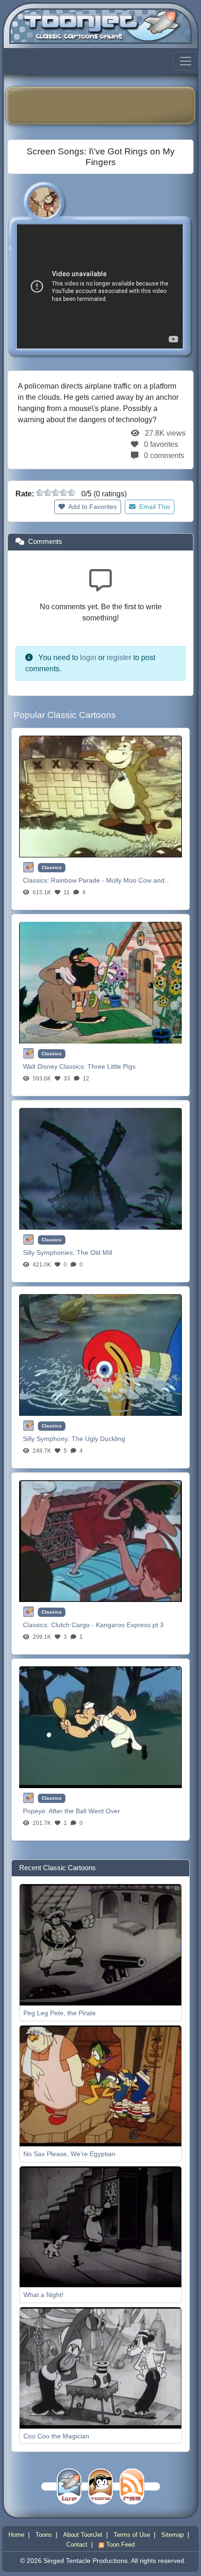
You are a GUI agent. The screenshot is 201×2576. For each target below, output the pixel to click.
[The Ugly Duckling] (100, 1354)
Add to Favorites (92, 507)
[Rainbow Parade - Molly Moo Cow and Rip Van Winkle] (100, 796)
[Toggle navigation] (186, 61)
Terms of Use (132, 2535)
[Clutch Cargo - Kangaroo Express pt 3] (100, 1541)
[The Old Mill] (100, 1168)
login (88, 658)
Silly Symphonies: (50, 1253)
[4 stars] (64, 493)
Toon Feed (119, 2545)
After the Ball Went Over (84, 1811)
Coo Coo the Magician (56, 2436)
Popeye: (36, 1811)
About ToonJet (83, 2535)
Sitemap (172, 2535)
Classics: (37, 880)
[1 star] (40, 493)
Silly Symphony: (47, 1439)
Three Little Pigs (111, 1066)
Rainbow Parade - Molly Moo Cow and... (111, 880)
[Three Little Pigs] (100, 982)
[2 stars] (48, 493)
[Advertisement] (107, 105)
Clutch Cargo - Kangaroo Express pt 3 (107, 1625)
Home (16, 2535)
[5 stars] (72, 493)
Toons (44, 2535)
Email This (154, 507)
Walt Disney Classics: (55, 1066)
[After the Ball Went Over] (100, 1727)
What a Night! (43, 2295)
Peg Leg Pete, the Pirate (60, 2013)
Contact (77, 2545)
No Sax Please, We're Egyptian (69, 2154)
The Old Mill (94, 1253)
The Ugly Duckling (98, 1439)
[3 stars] (56, 493)
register (119, 658)
